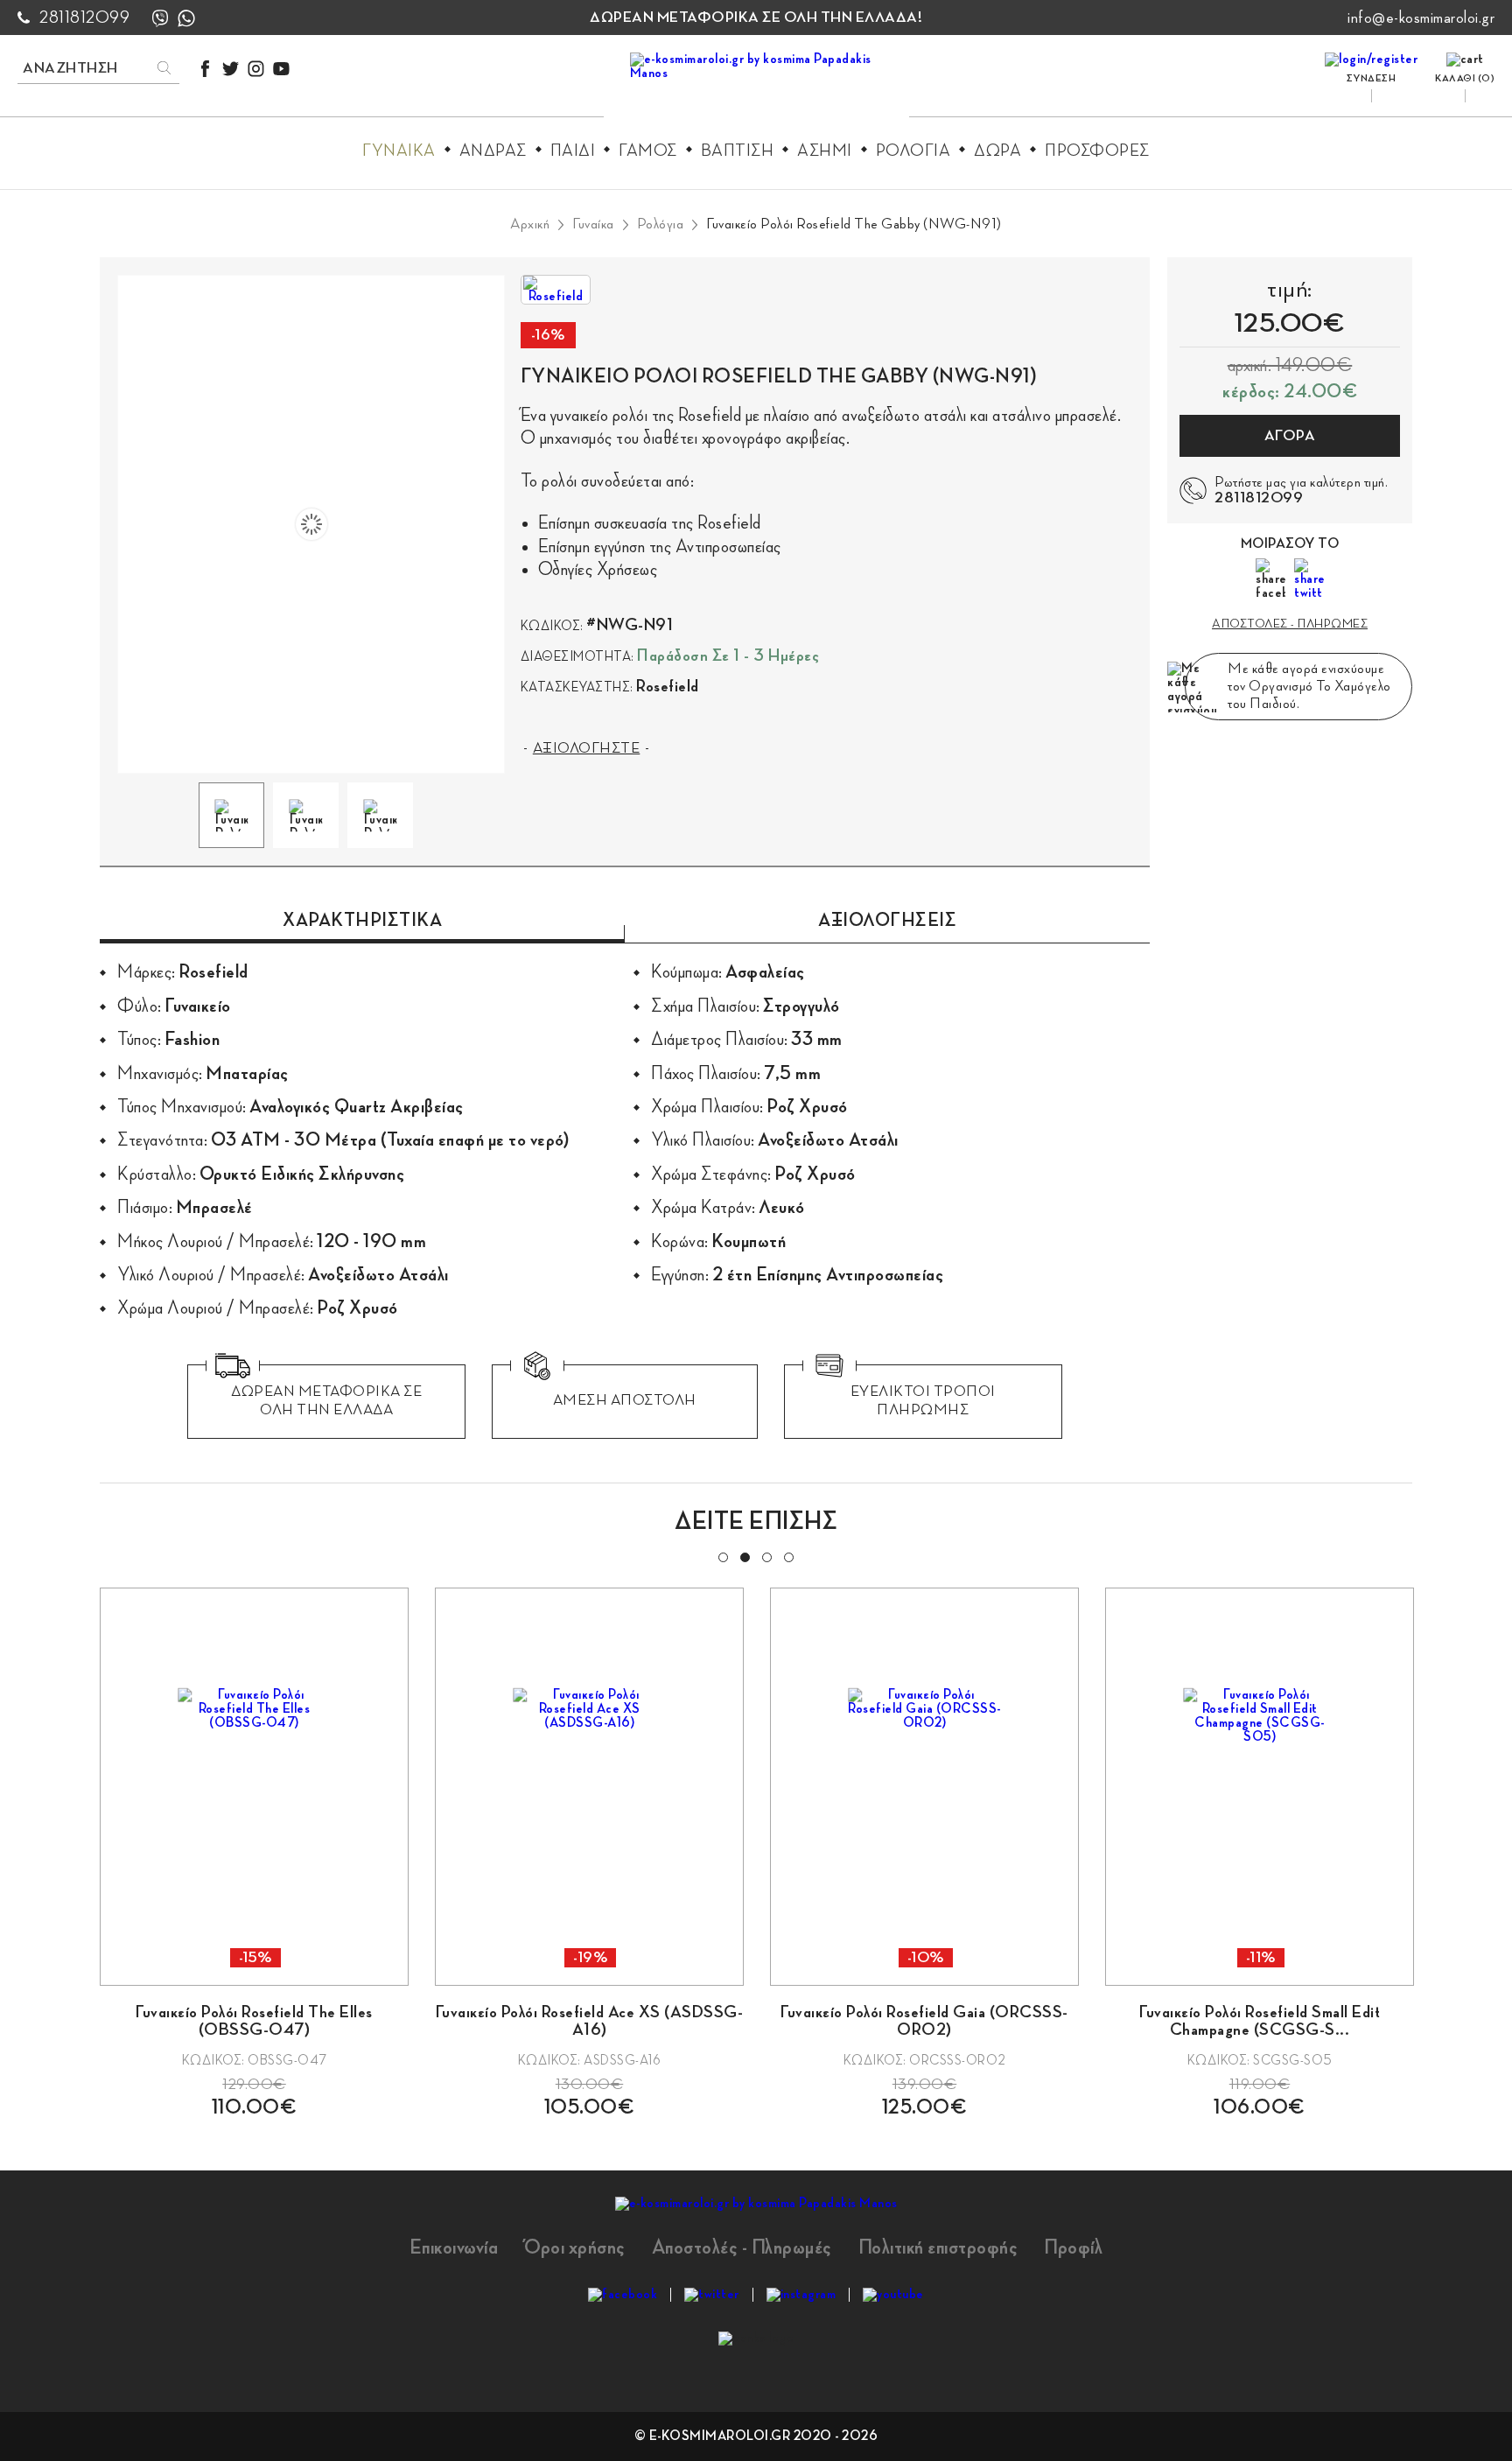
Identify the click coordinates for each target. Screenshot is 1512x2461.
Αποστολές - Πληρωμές (742, 2247)
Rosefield (668, 686)
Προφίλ (1073, 2247)
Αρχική (530, 224)
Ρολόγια (661, 224)
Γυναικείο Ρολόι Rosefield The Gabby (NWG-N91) (854, 224)
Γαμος (648, 151)
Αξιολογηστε (587, 748)
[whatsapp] (186, 18)
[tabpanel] (254, 1853)
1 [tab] (722, 1556)
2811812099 (84, 18)
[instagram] (256, 69)
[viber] (160, 18)
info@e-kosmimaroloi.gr (1421, 18)
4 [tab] (787, 1556)
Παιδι (573, 151)
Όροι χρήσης (575, 2247)
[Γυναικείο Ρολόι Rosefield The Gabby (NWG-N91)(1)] (311, 525)
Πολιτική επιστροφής (938, 2247)
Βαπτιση (738, 151)
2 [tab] (744, 1556)
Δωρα (997, 151)
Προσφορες (1097, 151)
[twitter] (231, 69)
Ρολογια (913, 151)
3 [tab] (766, 1556)
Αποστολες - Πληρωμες (1290, 624)
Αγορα (1290, 436)
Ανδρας (493, 151)
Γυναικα (399, 151)
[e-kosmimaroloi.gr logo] (756, 88)
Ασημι (825, 151)
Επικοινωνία (454, 2247)
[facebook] (205, 69)
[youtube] (281, 69)
